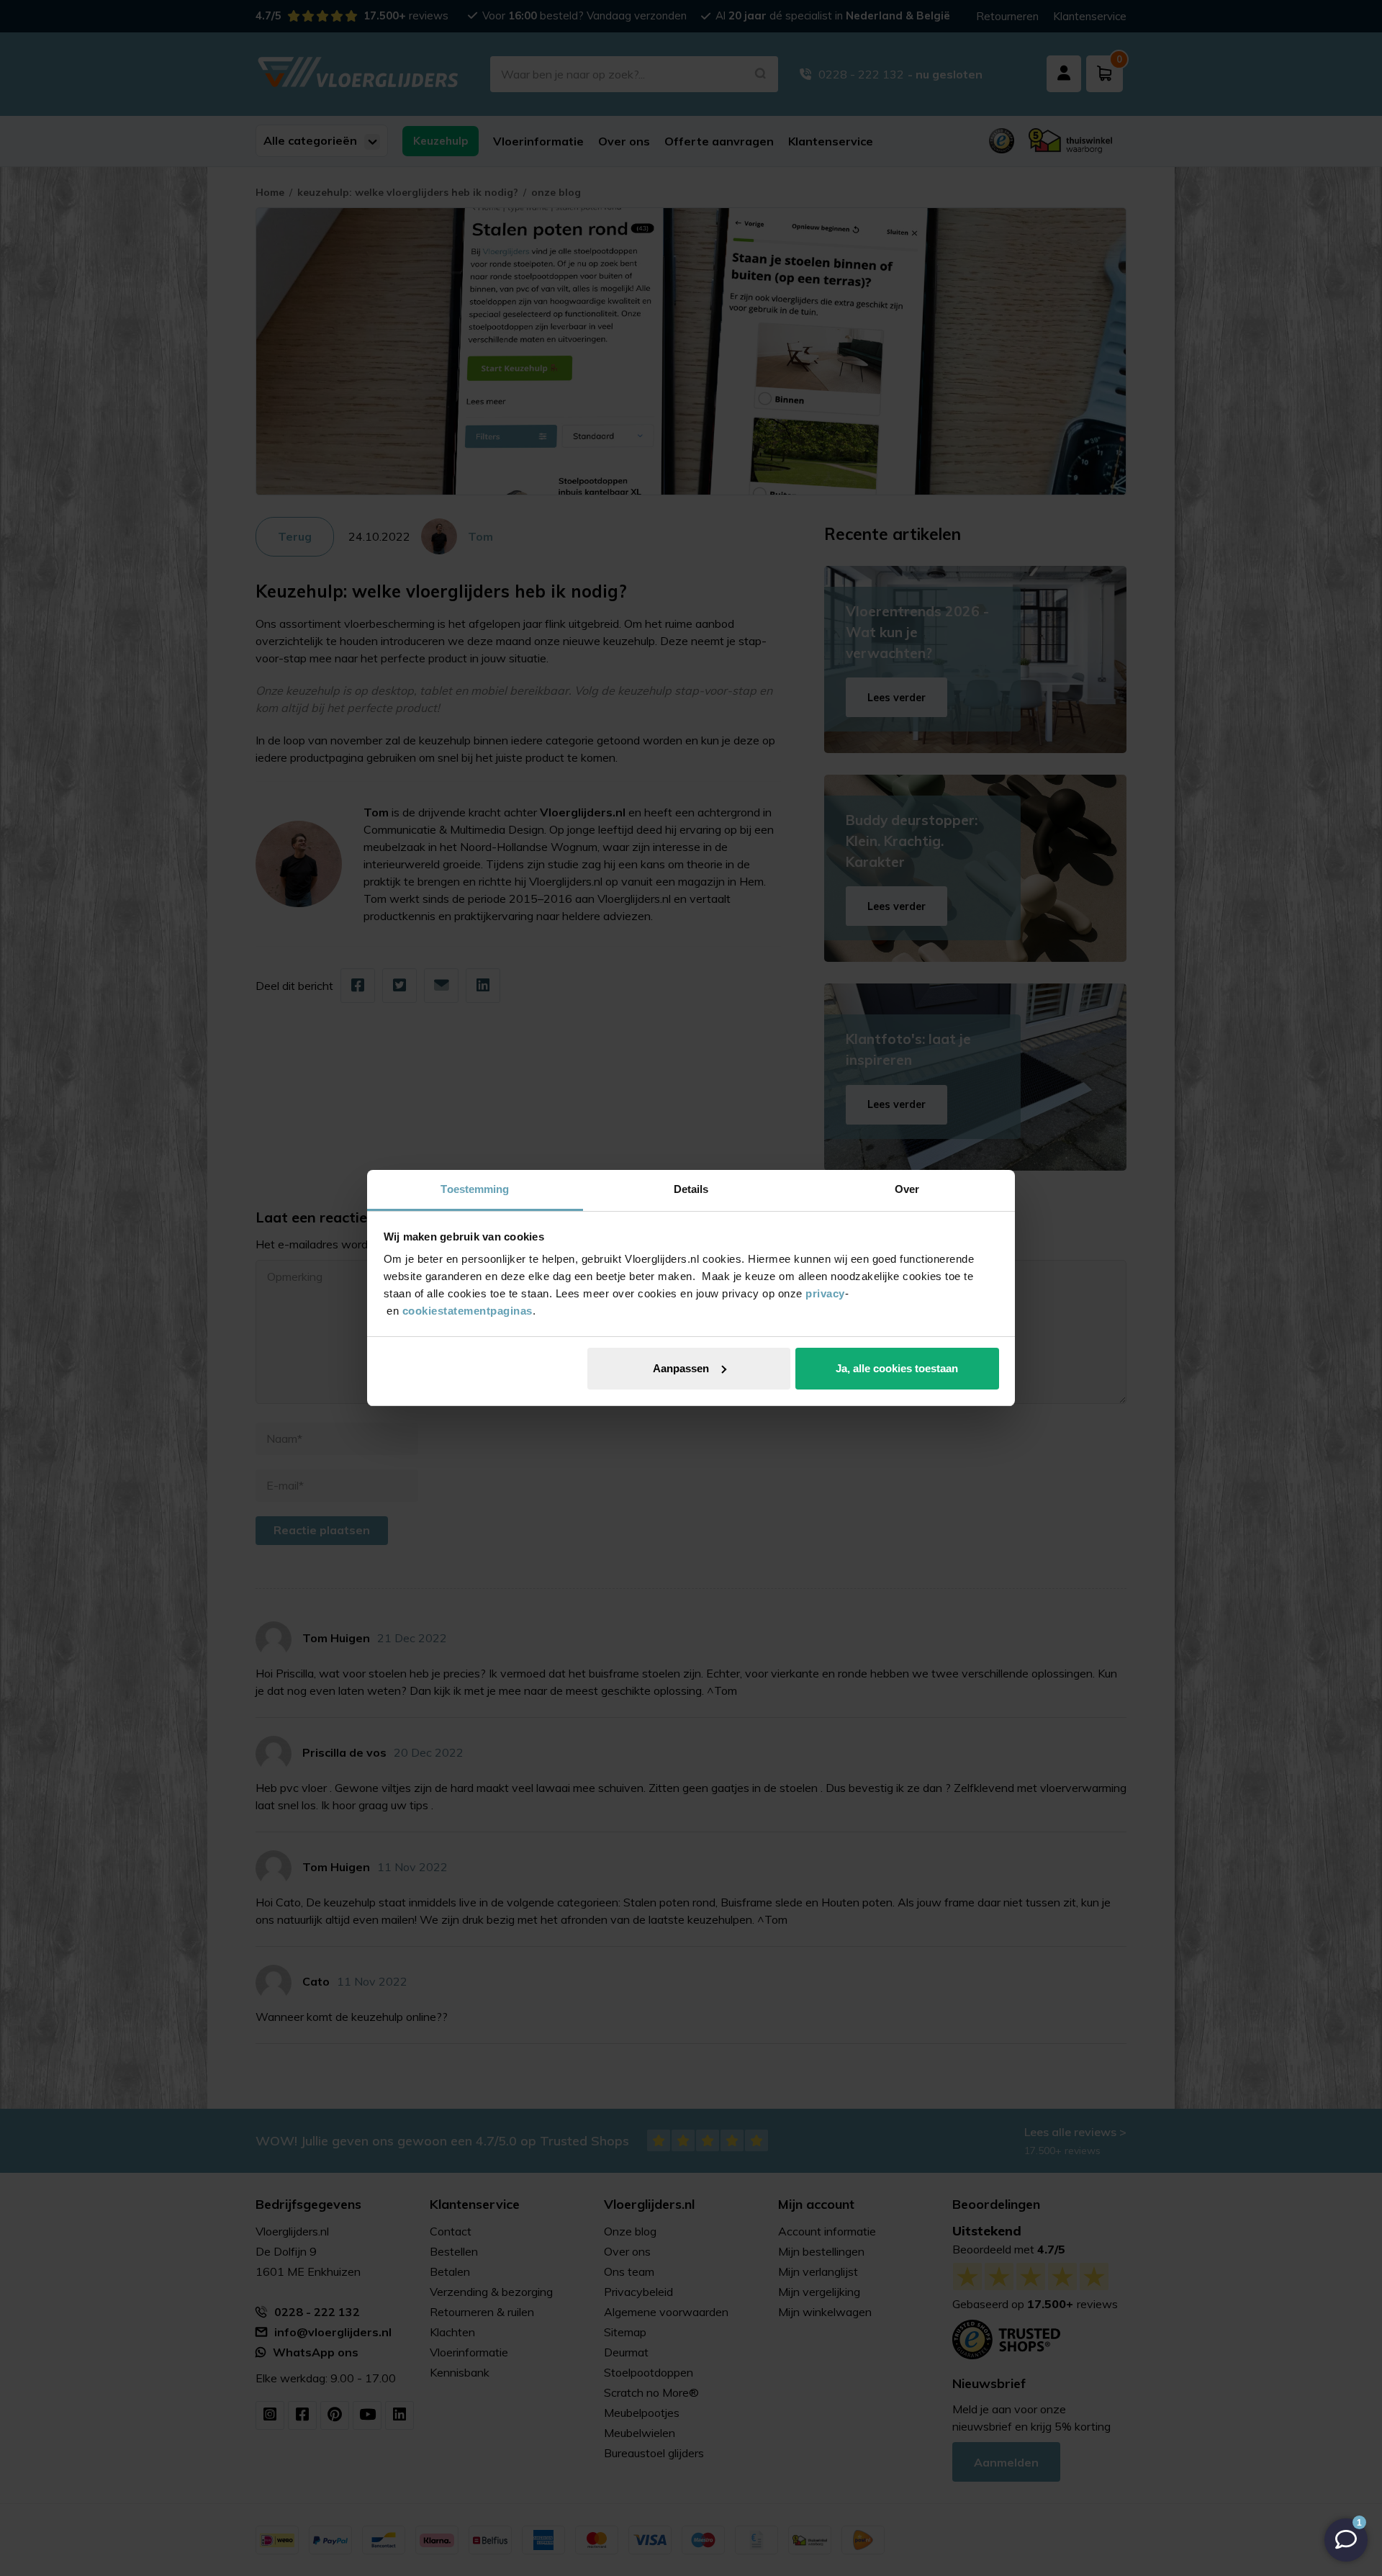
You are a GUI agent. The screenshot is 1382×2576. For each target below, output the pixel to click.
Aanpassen (681, 1368)
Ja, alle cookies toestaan (897, 1368)
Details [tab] (691, 1189)
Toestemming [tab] (475, 1189)
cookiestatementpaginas (468, 1311)
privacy (825, 1293)
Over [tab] (907, 1189)
